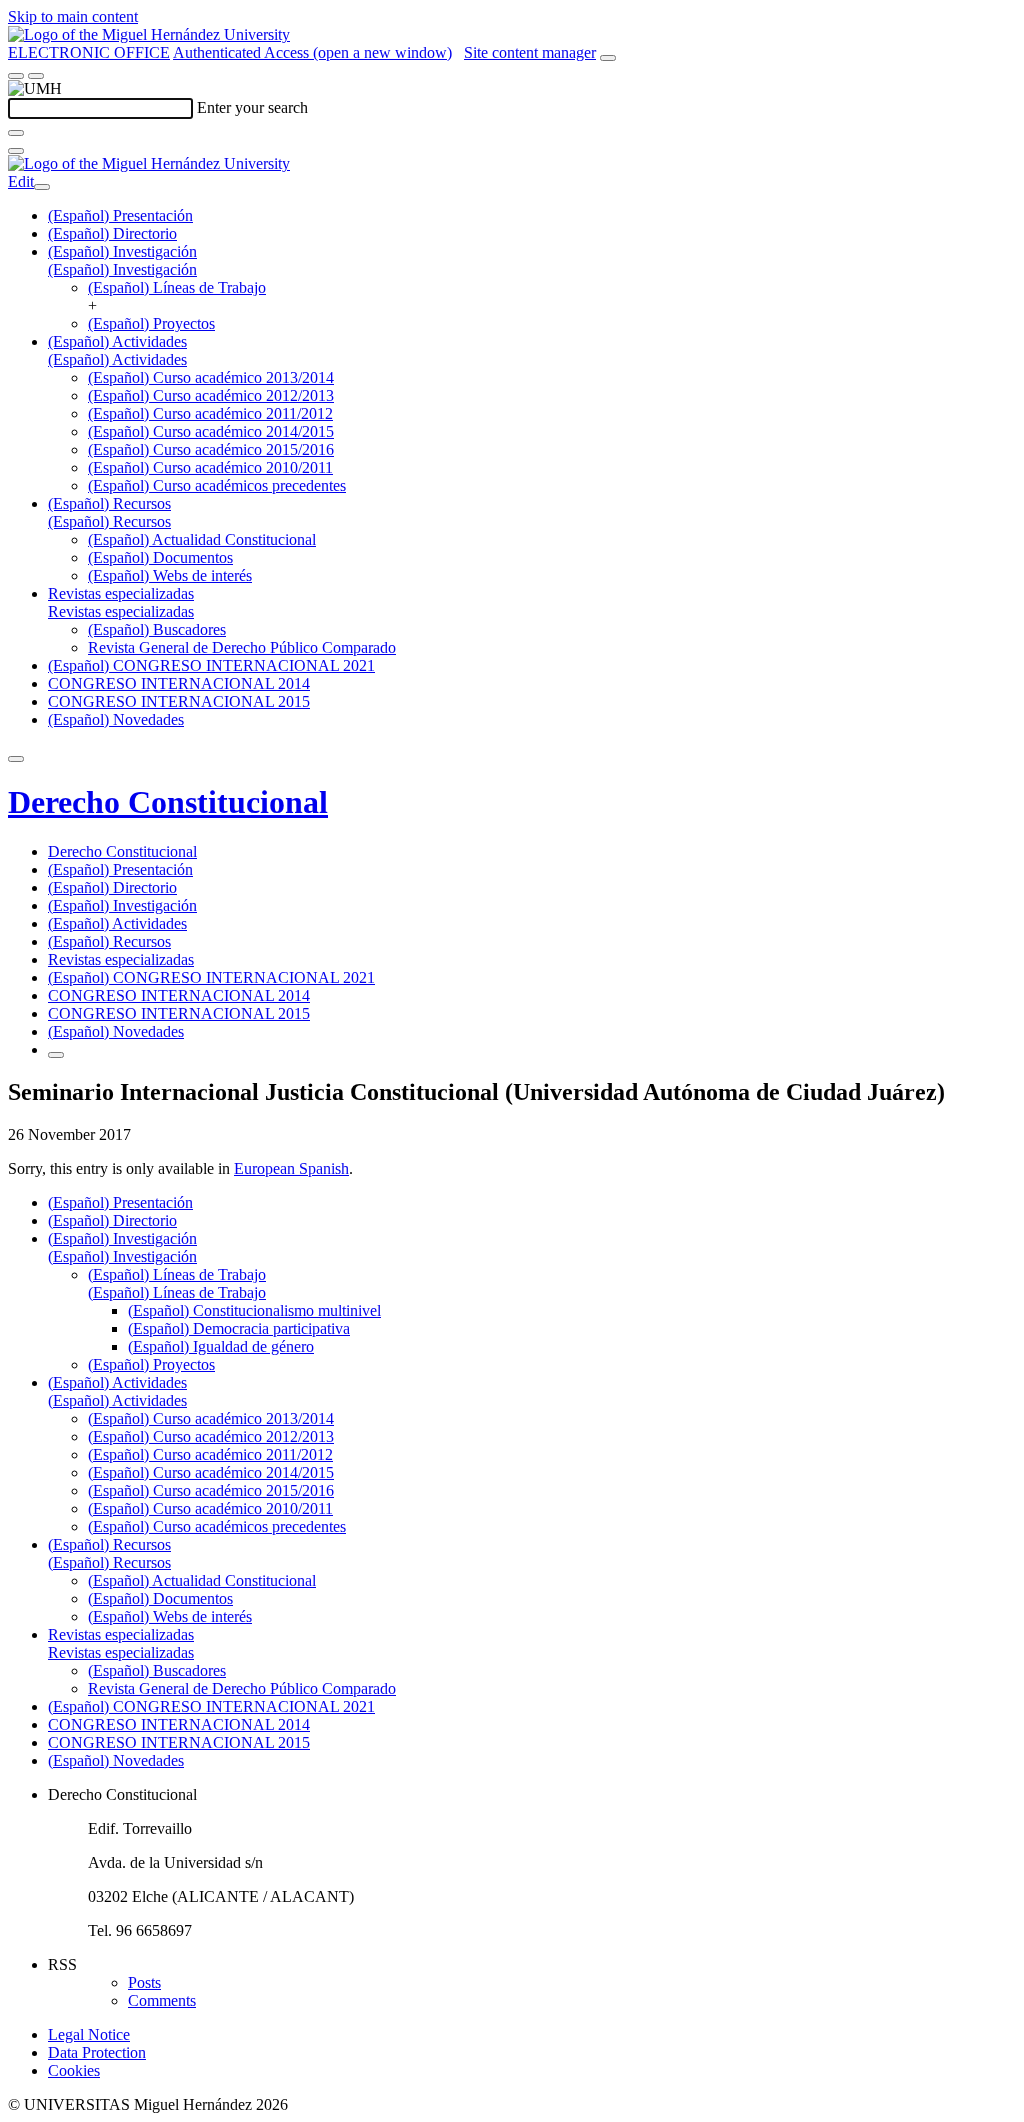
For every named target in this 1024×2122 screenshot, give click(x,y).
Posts (144, 1982)
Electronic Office (89, 52)
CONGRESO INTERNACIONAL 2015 (179, 701)
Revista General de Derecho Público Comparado (242, 647)
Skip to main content (73, 16)
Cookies (74, 2070)
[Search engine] (608, 58)
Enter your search (252, 107)
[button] (122, 269)
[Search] (16, 133)
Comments (162, 2000)
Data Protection (97, 2052)
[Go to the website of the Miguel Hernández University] (149, 34)
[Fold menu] (42, 187)
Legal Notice (89, 2034)
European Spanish (291, 1168)
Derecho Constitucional (168, 802)
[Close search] (16, 151)
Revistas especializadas (121, 593)
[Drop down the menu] (36, 76)
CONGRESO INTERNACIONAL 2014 (179, 683)
